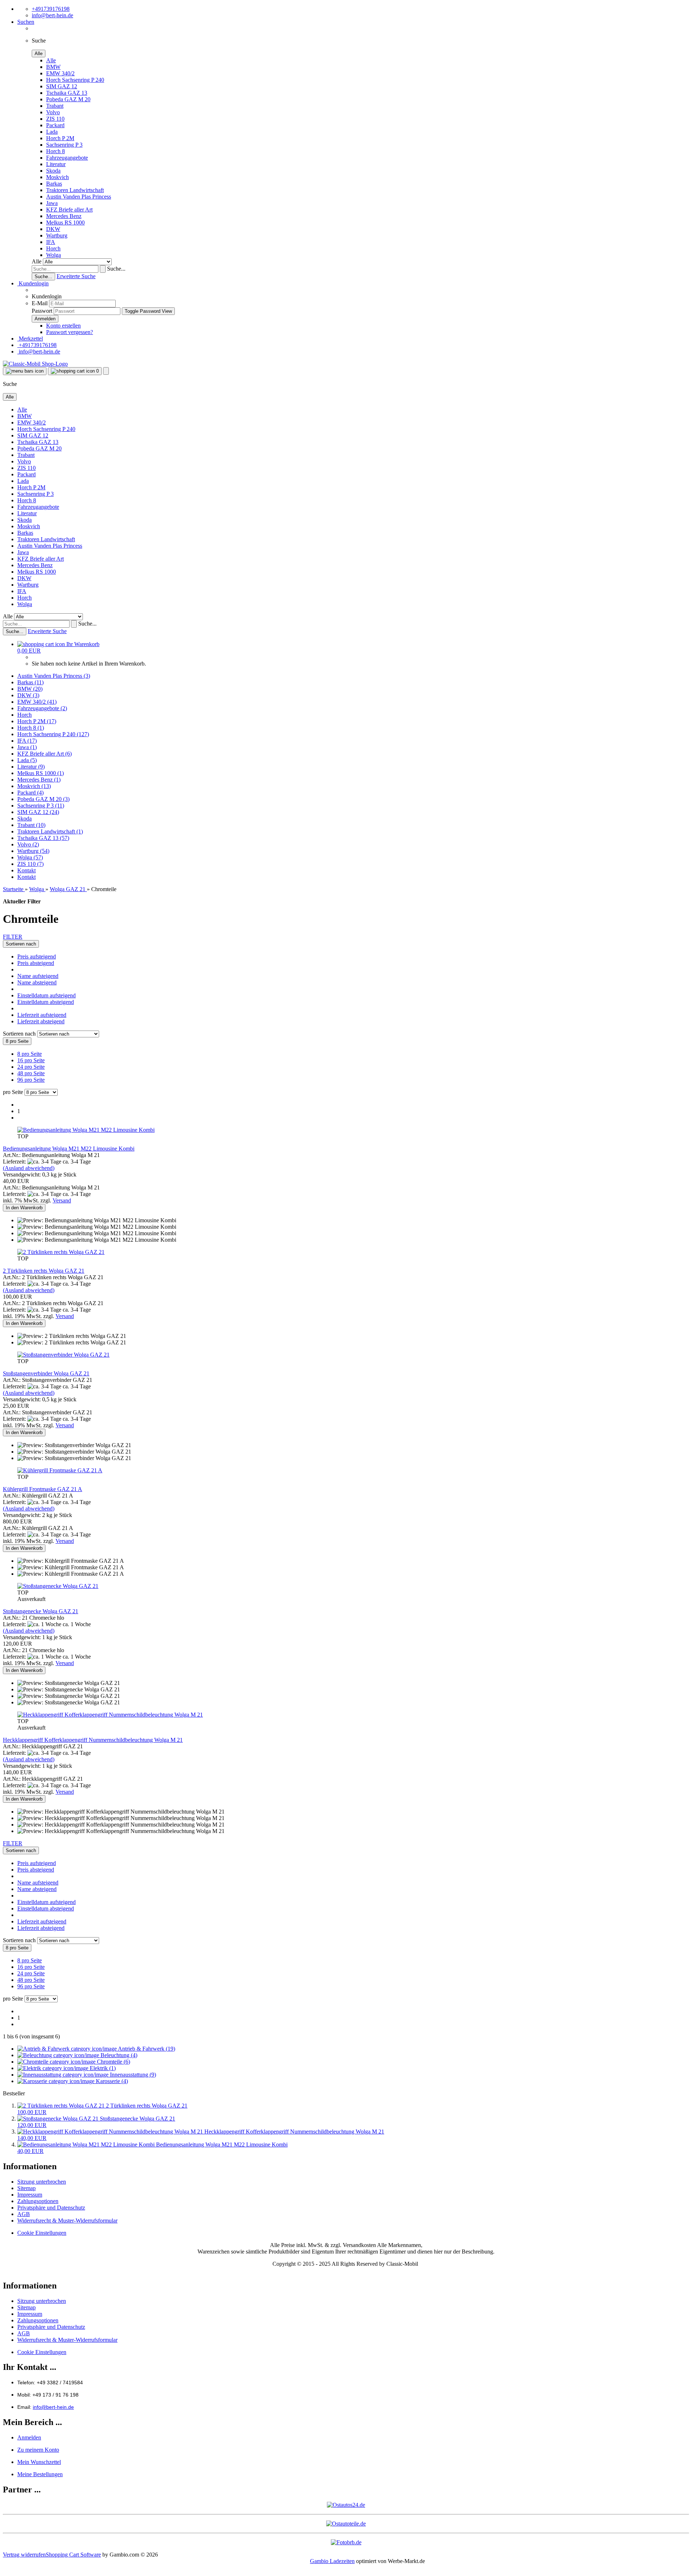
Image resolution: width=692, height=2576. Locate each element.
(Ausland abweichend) (29, 1168)
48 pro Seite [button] (31, 1073)
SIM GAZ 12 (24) (38, 812)
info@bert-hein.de (52, 15)
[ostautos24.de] (346, 2505)
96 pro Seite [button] (31, 1080)
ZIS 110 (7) (30, 864)
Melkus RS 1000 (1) (41, 773)
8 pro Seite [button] (30, 1054)
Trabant (55, 106)
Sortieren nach (20, 1034)
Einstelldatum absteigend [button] (46, 1002)
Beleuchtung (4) (118, 2055)
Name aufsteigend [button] (38, 976)
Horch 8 (56, 151)
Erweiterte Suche (76, 276)
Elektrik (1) (102, 2068)
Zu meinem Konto (38, 2450)
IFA (51, 242)
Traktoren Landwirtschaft (75, 190)
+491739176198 (51, 9)
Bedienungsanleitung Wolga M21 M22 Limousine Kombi (69, 1149)
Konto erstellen (63, 326)
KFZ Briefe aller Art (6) (45, 754)
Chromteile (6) (113, 2062)
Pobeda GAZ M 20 (68, 99)
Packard (55, 125)
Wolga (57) (30, 857)
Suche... (116, 269)
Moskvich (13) (34, 786)
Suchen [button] (26, 22)
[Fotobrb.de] (346, 2542)
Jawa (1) (27, 747)
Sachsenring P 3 (64, 145)
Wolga (54, 255)
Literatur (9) (31, 767)
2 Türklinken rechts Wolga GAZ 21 (44, 1271)
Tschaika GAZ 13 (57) (43, 838)
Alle (51, 60)
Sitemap (26, 2188)
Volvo (53, 112)
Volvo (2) (28, 844)
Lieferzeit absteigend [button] (41, 1021)
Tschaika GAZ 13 (67, 93)
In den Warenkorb (24, 1208)
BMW (53, 67)
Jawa (52, 203)
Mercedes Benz (64, 216)
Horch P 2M (60, 138)
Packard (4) (30, 793)
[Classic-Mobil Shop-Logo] (35, 364)
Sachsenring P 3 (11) (41, 806)
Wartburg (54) (33, 851)
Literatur (56, 164)
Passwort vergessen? (70, 332)
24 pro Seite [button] (31, 1067)
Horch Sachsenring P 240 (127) (53, 734)
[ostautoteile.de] (346, 2524)
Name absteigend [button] (37, 982)
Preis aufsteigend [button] (37, 956)
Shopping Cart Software (73, 2555)
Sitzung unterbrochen (42, 2182)
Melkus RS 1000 (65, 223)
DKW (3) (28, 695)
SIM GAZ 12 (62, 86)
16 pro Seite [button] (31, 1060)
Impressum (30, 2195)
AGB (24, 2214)
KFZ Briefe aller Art (69, 210)
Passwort (42, 311)
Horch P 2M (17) (37, 721)
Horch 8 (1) (31, 728)
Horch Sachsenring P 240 (75, 80)
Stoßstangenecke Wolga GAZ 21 (41, 1611)
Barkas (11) (30, 682)
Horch (53, 248)
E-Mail (40, 303)
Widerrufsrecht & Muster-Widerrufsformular (67, 2221)
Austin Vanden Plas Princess (79, 197)
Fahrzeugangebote (67, 158)
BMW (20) (30, 689)
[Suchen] (103, 269)
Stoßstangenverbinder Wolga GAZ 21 (46, 1373)
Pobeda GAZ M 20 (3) (43, 799)
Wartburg (57, 235)
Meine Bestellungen (40, 2474)
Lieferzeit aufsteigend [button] (42, 1015)
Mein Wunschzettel (39, 2462)
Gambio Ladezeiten (332, 2561)
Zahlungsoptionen (38, 2201)
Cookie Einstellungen (42, 2233)
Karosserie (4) (111, 2081)
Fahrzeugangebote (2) (42, 708)
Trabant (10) (31, 825)
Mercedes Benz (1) (39, 780)
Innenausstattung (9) (132, 2075)
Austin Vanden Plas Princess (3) (54, 676)
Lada (52, 132)
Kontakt (26, 870)
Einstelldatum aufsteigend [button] (46, 995)
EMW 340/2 (60, 73)
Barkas (54, 184)
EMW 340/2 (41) (37, 702)
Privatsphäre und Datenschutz (51, 2208)
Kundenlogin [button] (33, 283)
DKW (53, 229)
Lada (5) (27, 760)
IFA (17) (27, 741)
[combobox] (21, 944)
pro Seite (13, 1092)
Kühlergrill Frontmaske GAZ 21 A (43, 1489)
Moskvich (57, 177)
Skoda (53, 171)
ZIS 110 (55, 119)
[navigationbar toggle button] (25, 371)
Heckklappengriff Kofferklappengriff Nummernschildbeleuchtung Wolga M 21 (93, 1740)
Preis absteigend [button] (36, 963)
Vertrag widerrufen (24, 2555)
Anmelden (29, 2437)
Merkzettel (30, 339)
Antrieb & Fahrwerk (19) (146, 2049)
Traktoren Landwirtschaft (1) (50, 831)
